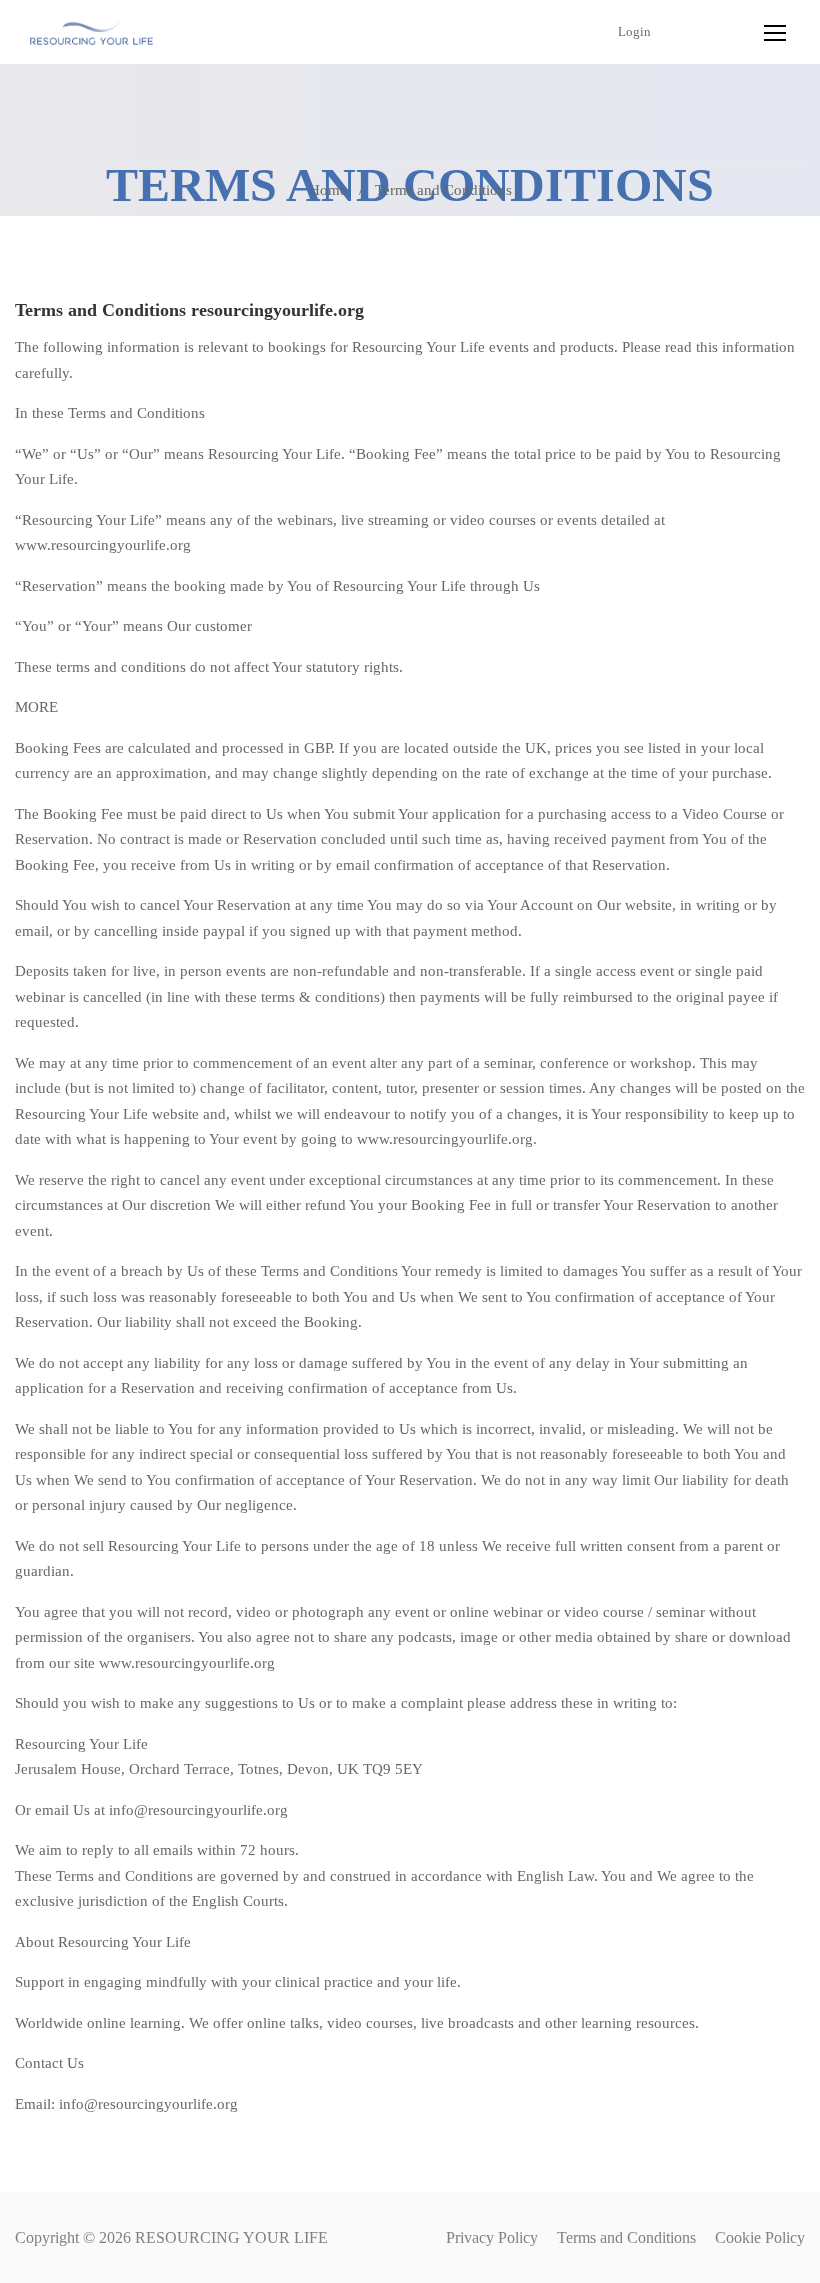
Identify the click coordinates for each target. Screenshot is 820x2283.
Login (634, 31)
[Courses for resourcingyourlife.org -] (91, 32)
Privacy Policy (492, 2237)
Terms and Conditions (626, 2237)
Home (328, 190)
